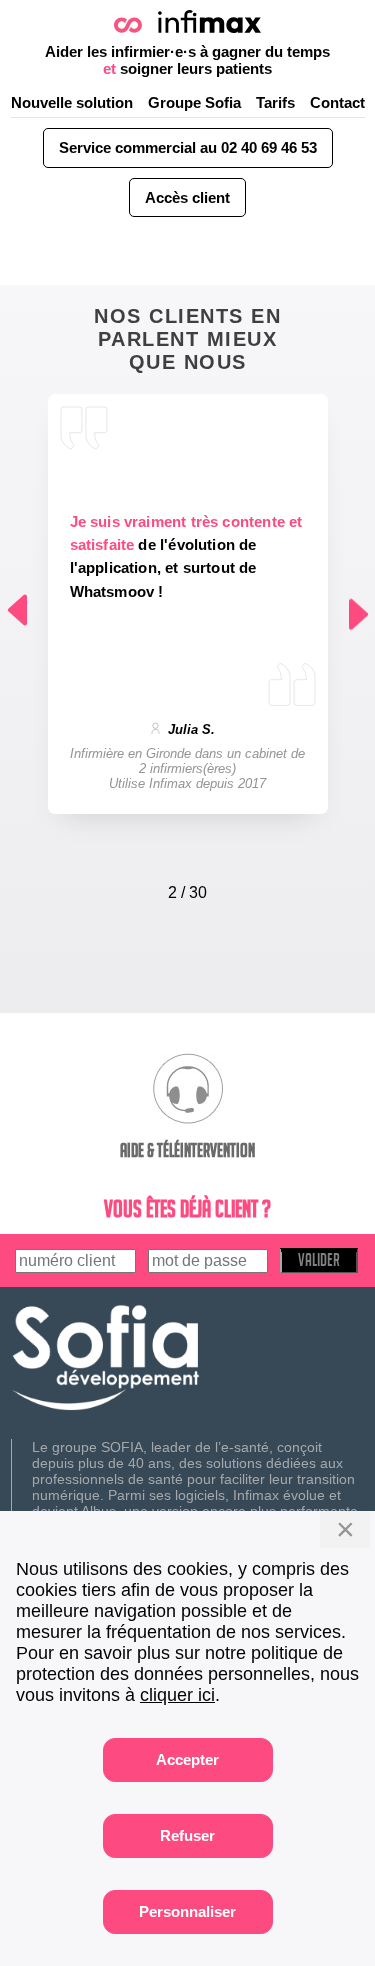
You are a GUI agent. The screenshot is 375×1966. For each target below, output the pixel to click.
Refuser (187, 1835)
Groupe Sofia (194, 102)
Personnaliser (187, 1911)
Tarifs (275, 102)
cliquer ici (177, 1695)
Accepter (187, 1759)
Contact (337, 102)
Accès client (187, 197)
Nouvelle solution (72, 102)
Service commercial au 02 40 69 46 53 (188, 147)
